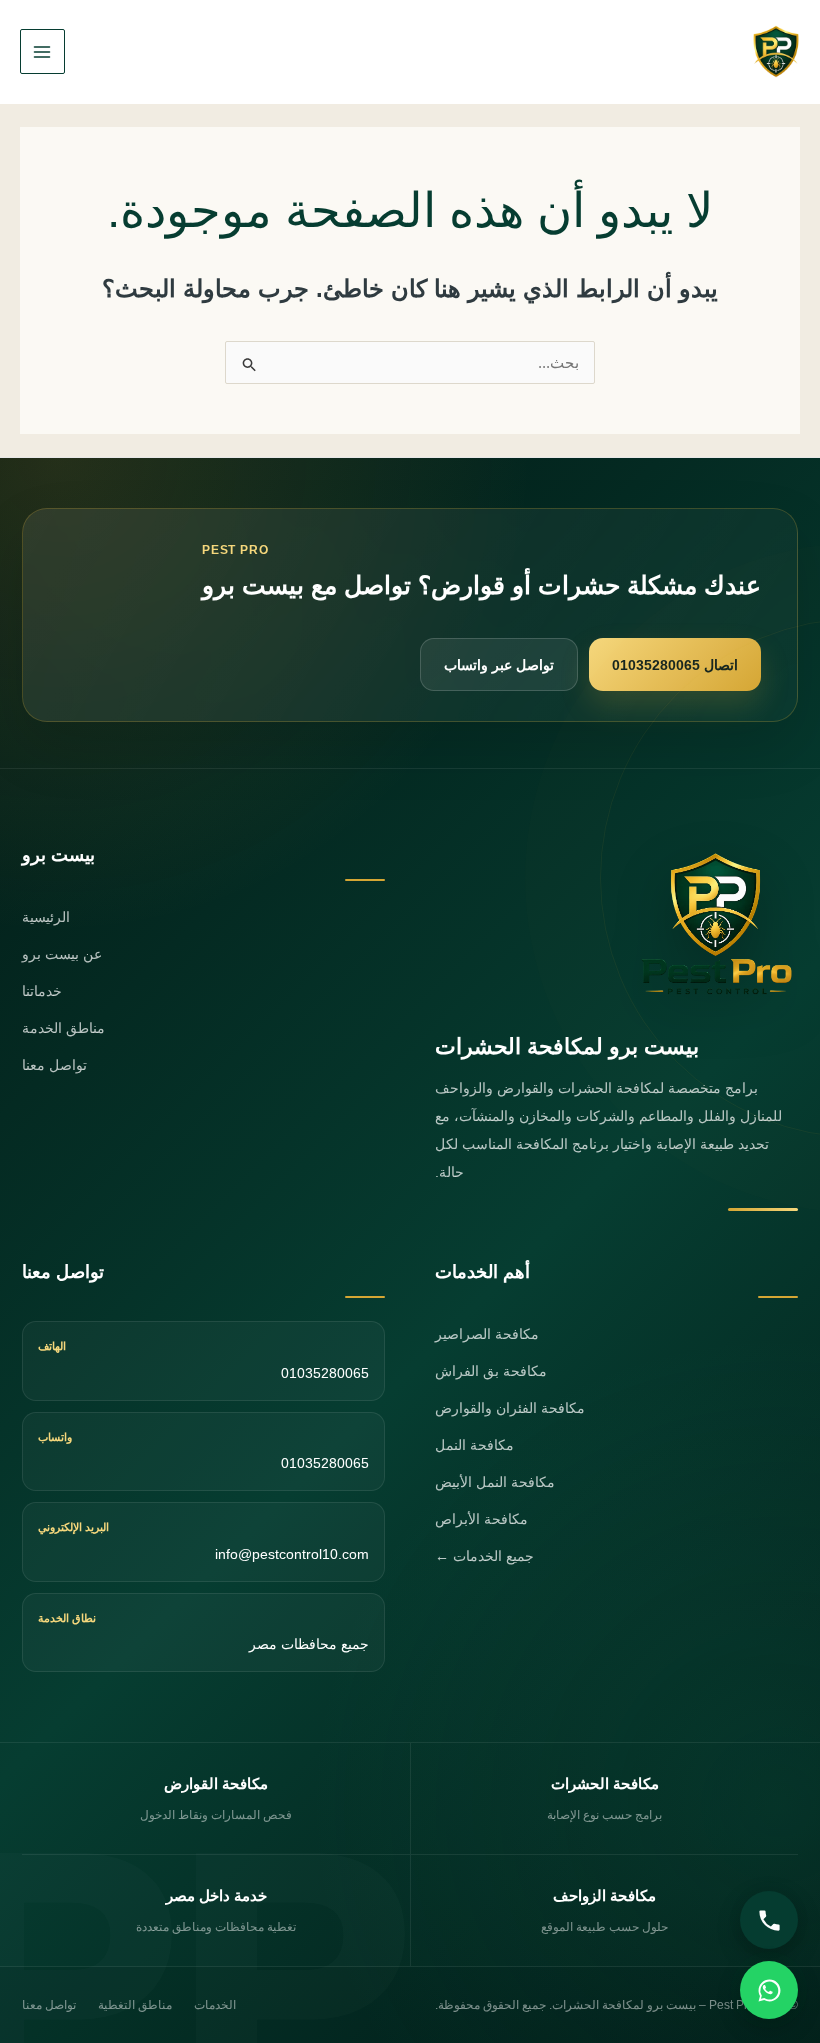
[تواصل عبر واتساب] (769, 1990)
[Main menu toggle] (42, 51)
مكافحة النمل (474, 1445)
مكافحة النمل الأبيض (495, 1482)
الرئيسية (46, 917)
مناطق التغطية (135, 2005)
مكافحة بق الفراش (491, 1371)
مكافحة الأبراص (481, 1519)
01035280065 (325, 1373)
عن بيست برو (62, 954)
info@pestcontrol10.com (292, 1554)
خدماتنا (42, 991)
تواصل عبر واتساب (499, 665)
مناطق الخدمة (63, 1028)
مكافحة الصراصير (487, 1334)
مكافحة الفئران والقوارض (510, 1408)
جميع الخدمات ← (484, 1556)
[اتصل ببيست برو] (769, 1920)
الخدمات (215, 2005)
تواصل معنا (54, 1065)
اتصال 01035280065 (675, 665)
